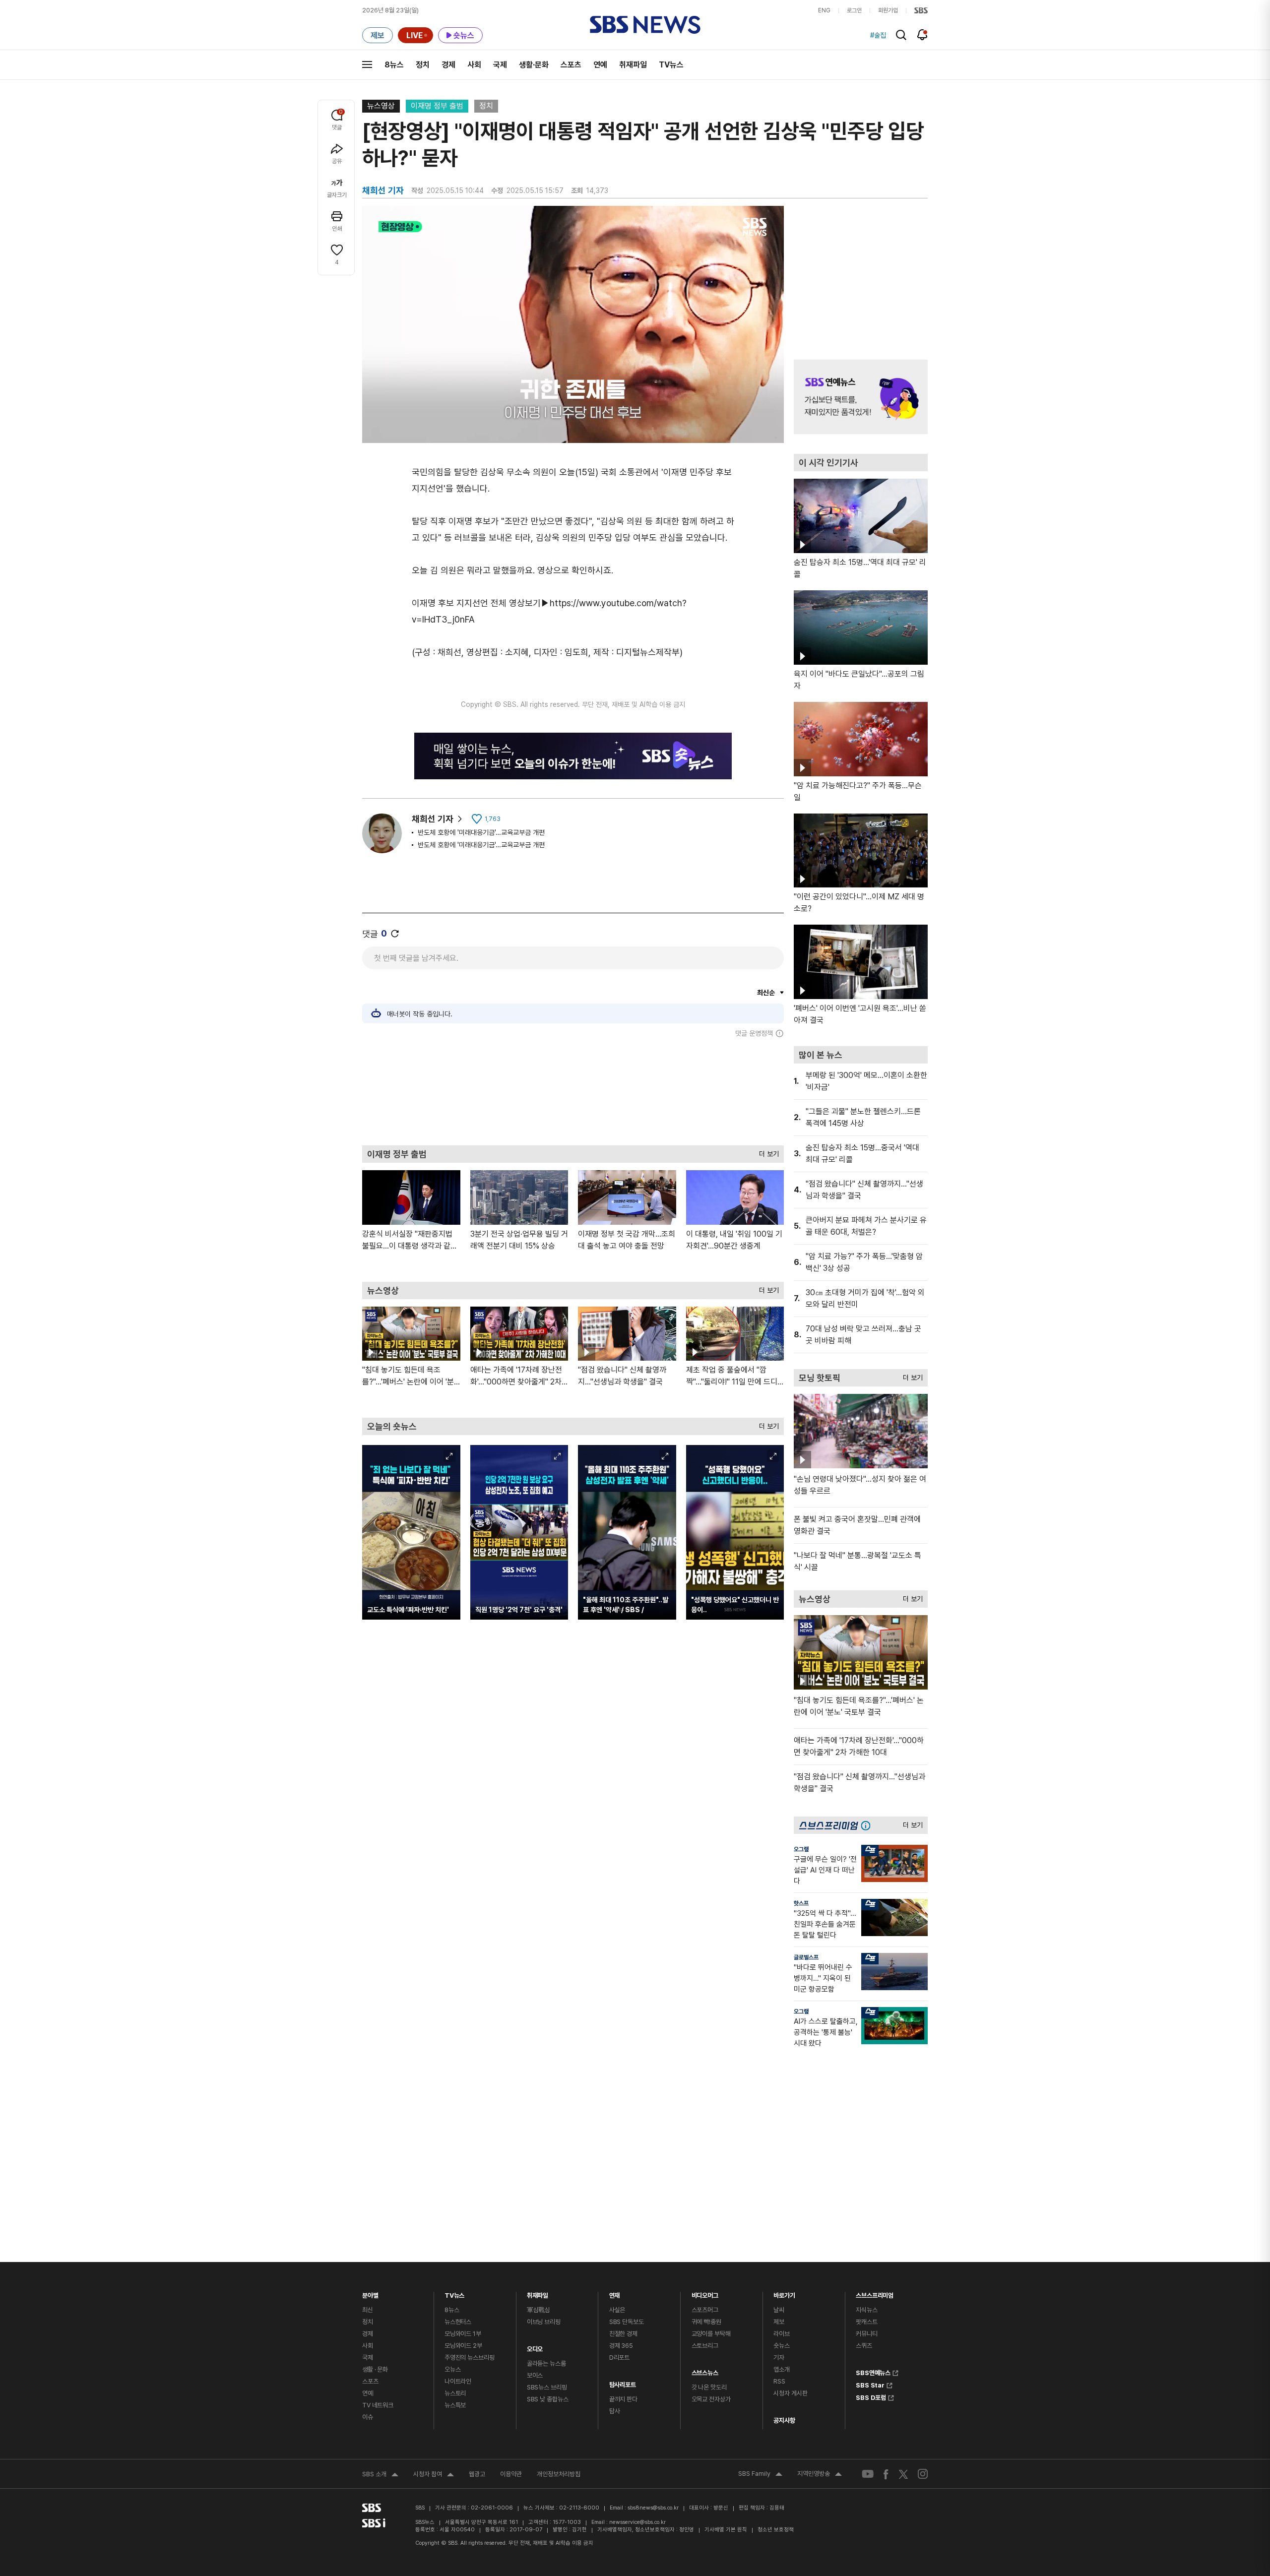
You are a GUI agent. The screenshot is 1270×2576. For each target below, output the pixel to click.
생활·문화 (534, 65)
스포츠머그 (705, 2310)
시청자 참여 (434, 2475)
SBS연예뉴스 (873, 2372)
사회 (474, 65)
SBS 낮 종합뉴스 (548, 2399)
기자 (779, 2357)
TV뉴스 (671, 65)
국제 (500, 65)
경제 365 (621, 2346)
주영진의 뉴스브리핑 (470, 2357)
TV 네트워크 (378, 2405)
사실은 (617, 2310)
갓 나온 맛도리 (709, 2387)
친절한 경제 (623, 2334)
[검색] (901, 35)
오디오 (535, 2347)
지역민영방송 (820, 2475)
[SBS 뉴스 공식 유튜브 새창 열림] (868, 2474)
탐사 (615, 2411)
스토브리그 (705, 2346)
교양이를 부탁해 (711, 2334)
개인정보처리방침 (559, 2474)
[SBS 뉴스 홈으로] (645, 25)
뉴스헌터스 (458, 2322)
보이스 (535, 2375)
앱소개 (782, 2369)
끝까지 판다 (623, 2399)
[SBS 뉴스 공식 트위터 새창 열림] (903, 2474)
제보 (779, 2322)
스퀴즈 (864, 2346)
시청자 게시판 (790, 2393)
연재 (615, 2293)
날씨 (779, 2310)
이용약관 (511, 2474)
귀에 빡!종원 (706, 2322)
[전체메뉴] (367, 64)
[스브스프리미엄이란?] (868, 1825)
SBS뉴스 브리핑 (547, 2387)
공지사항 (784, 2420)
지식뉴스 (866, 2310)
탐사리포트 (623, 2382)
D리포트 (619, 2357)
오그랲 (801, 1849)
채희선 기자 (433, 819)
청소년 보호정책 (776, 2530)
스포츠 (571, 65)
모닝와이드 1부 (463, 2334)
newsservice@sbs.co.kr (637, 2522)
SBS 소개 (380, 2475)
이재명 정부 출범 (437, 106)
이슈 (368, 2417)
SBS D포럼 (871, 2396)
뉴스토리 (455, 2393)
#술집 (878, 35)
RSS (779, 2381)
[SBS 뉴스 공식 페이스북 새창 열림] (886, 2474)
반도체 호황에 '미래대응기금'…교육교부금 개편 (481, 832)
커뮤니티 (866, 2334)
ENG (824, 10)
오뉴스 (453, 2369)
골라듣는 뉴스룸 (546, 2363)
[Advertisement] (573, 1091)
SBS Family (760, 2475)
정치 (423, 65)
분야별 (370, 2293)
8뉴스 (394, 65)
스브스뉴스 (705, 2370)
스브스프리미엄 (875, 2293)
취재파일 (633, 65)
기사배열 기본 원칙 (726, 2530)
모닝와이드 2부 (463, 2346)
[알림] (922, 35)
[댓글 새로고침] (395, 934)
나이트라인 (458, 2381)
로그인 (854, 10)
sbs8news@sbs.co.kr (653, 2508)
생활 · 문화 (375, 2369)
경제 (448, 65)
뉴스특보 (455, 2405)
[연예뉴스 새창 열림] (861, 397)
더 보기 (766, 1152)
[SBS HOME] (921, 10)
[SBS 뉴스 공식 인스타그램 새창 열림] (923, 2474)
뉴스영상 (381, 106)
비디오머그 (705, 2293)
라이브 (782, 2334)
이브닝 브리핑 (544, 2322)
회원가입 (888, 10)
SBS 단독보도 (627, 2322)
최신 (368, 2310)
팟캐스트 (866, 2322)
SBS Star (870, 2384)
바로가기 (784, 2293)
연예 (600, 65)
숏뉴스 (782, 2346)
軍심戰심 (539, 2310)
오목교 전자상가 (711, 2399)
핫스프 (801, 1903)
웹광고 (477, 2474)
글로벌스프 (806, 1957)
